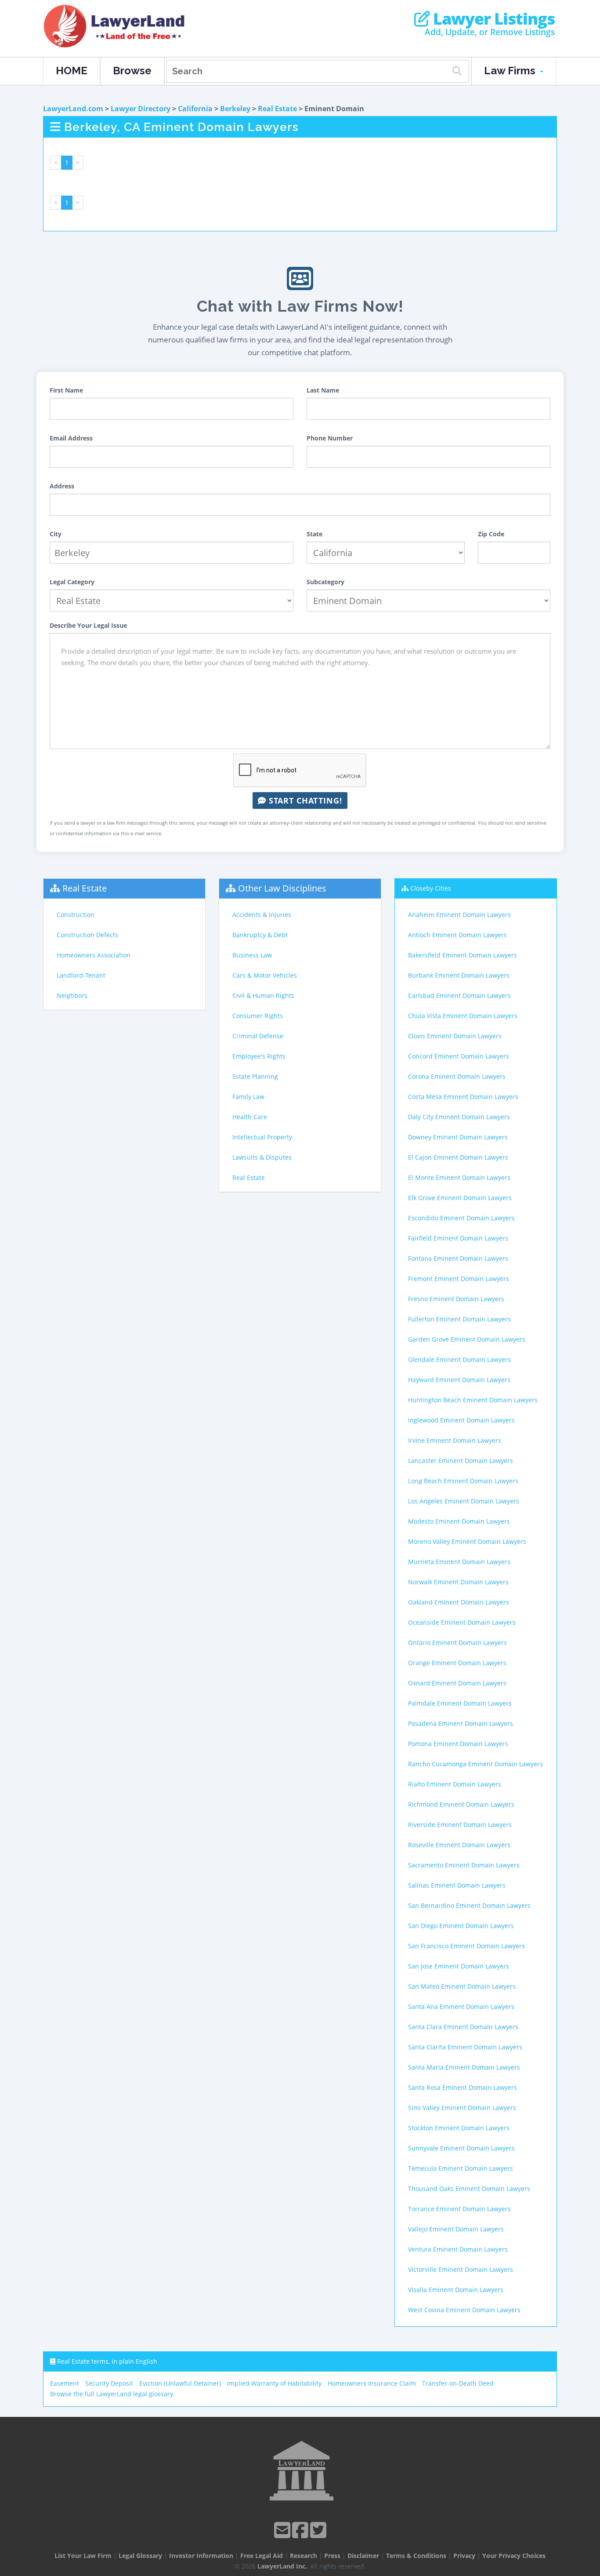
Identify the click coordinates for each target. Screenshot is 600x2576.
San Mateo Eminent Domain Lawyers (462, 1986)
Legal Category (72, 582)
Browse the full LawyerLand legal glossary (112, 2394)
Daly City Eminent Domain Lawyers (459, 1117)
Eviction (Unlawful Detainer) (180, 2383)
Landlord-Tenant (81, 975)
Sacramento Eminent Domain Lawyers (464, 1865)
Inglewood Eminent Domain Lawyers (461, 1420)
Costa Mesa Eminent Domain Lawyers (463, 1097)
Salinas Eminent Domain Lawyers (457, 1885)
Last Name (323, 390)
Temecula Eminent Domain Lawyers (461, 2168)
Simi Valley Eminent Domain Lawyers (462, 2108)
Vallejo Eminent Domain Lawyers (456, 2229)
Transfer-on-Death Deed (458, 2383)
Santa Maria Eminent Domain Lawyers (464, 2067)
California (195, 109)
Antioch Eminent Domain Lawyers (457, 935)
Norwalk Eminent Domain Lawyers (458, 1582)
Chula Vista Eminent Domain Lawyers (463, 1016)
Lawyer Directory (141, 109)
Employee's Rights (259, 1056)
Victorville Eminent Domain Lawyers (461, 2269)
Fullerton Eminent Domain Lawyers (459, 1319)
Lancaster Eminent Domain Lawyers (461, 1461)
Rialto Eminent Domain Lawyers (455, 1784)
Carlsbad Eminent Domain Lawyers (459, 995)
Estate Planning (255, 1076)
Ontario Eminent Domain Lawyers (457, 1643)
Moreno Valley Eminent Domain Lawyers (467, 1541)
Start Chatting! (304, 800)
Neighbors (72, 995)
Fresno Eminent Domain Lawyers (456, 1299)
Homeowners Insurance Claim (372, 2383)
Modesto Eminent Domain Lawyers (459, 1521)
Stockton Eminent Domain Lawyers (459, 2128)
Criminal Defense (258, 1036)
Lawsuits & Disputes (262, 1157)
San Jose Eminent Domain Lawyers (459, 1966)
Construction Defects (87, 935)
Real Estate (277, 109)
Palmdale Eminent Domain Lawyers (460, 1703)
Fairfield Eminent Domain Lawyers (458, 1238)
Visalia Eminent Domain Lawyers (456, 2290)
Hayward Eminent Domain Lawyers (459, 1380)
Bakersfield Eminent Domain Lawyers (463, 955)
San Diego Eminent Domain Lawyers (461, 1926)
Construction (76, 915)
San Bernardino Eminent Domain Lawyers (469, 1905)
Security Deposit (109, 2383)
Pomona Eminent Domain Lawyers (458, 1744)
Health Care (250, 1117)
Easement (65, 2383)
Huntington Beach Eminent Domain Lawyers (473, 1400)
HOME (72, 71)
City (56, 534)
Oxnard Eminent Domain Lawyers (457, 1683)
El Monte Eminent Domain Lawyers (459, 1177)
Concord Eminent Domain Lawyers (459, 1056)
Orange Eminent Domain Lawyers (457, 1663)
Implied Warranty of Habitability (274, 2383)
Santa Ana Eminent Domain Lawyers (461, 2007)
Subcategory (325, 582)
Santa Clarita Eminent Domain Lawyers (465, 2047)
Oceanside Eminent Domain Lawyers (462, 1622)
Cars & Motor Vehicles (265, 975)
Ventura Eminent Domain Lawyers (458, 2249)
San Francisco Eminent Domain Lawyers (466, 1946)
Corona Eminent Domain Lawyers (457, 1076)
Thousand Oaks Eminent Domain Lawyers (469, 2189)
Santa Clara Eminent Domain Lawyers (463, 2027)
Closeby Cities (431, 888)
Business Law (252, 955)
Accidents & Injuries (262, 915)
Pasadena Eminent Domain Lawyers (461, 1723)
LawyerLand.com (73, 109)
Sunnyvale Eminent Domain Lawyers (461, 2148)
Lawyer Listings (492, 19)
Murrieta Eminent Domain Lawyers (459, 1562)
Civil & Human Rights (263, 995)
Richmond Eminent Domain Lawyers (461, 1804)
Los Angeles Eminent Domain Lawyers (464, 1501)
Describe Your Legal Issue (88, 625)
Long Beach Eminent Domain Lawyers (463, 1481)
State (314, 534)
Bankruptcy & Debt (260, 935)
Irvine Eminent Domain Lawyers (455, 1440)
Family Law (248, 1097)
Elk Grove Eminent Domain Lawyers (460, 1198)
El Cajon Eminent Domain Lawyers (458, 1157)
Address (62, 486)
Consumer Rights (258, 1016)
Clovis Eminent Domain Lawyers (455, 1036)
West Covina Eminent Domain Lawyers (464, 2310)
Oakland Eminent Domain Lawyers (459, 1602)
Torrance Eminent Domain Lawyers (459, 2209)
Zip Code (491, 534)
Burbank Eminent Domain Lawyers (459, 975)
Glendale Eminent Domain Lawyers (459, 1359)
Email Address (71, 438)
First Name (66, 390)
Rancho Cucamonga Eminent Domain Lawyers (475, 1764)
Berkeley (235, 109)
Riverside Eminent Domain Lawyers (460, 1825)
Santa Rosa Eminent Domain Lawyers (463, 2087)
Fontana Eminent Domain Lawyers (458, 1258)
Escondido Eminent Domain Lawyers (461, 1218)
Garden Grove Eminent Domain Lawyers (467, 1339)
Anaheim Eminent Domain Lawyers (459, 915)
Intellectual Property (262, 1137)
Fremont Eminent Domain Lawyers (459, 1279)
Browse (132, 71)
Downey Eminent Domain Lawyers (458, 1137)
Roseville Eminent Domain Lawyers (459, 1845)
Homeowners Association (94, 955)
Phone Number (330, 438)
